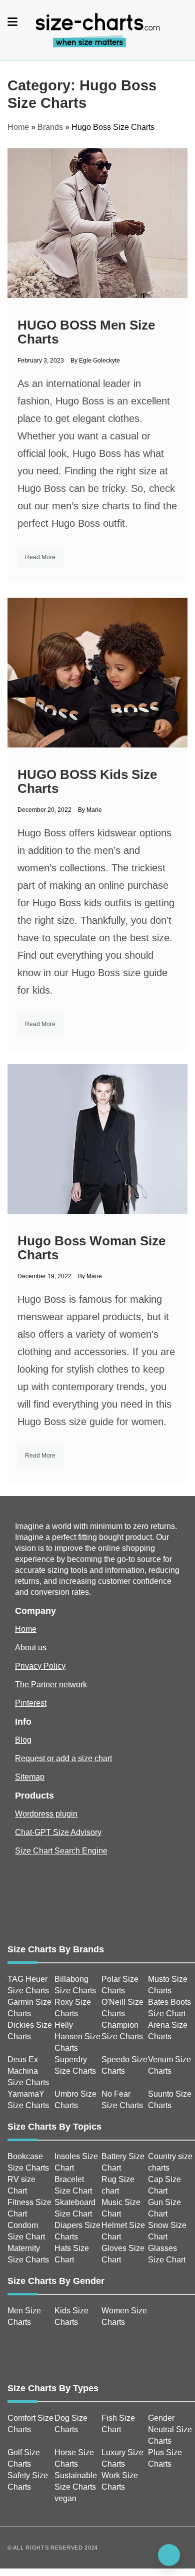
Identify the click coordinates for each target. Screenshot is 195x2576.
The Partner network (51, 1684)
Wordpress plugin (46, 1814)
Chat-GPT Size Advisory (58, 1832)
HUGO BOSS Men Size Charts (86, 332)
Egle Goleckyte (99, 361)
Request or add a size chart (63, 1758)
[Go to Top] (169, 2555)
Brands (50, 127)
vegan (65, 2498)
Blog (23, 1740)
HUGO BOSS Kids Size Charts (87, 781)
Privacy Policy (40, 1666)
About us (31, 1648)
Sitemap (30, 1777)
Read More (40, 557)
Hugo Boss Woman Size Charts (91, 1248)
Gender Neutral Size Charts (170, 2429)
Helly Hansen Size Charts (77, 2036)
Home (18, 127)
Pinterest (31, 1703)
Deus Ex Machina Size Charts (28, 2071)
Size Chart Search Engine (61, 1851)
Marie (94, 810)
